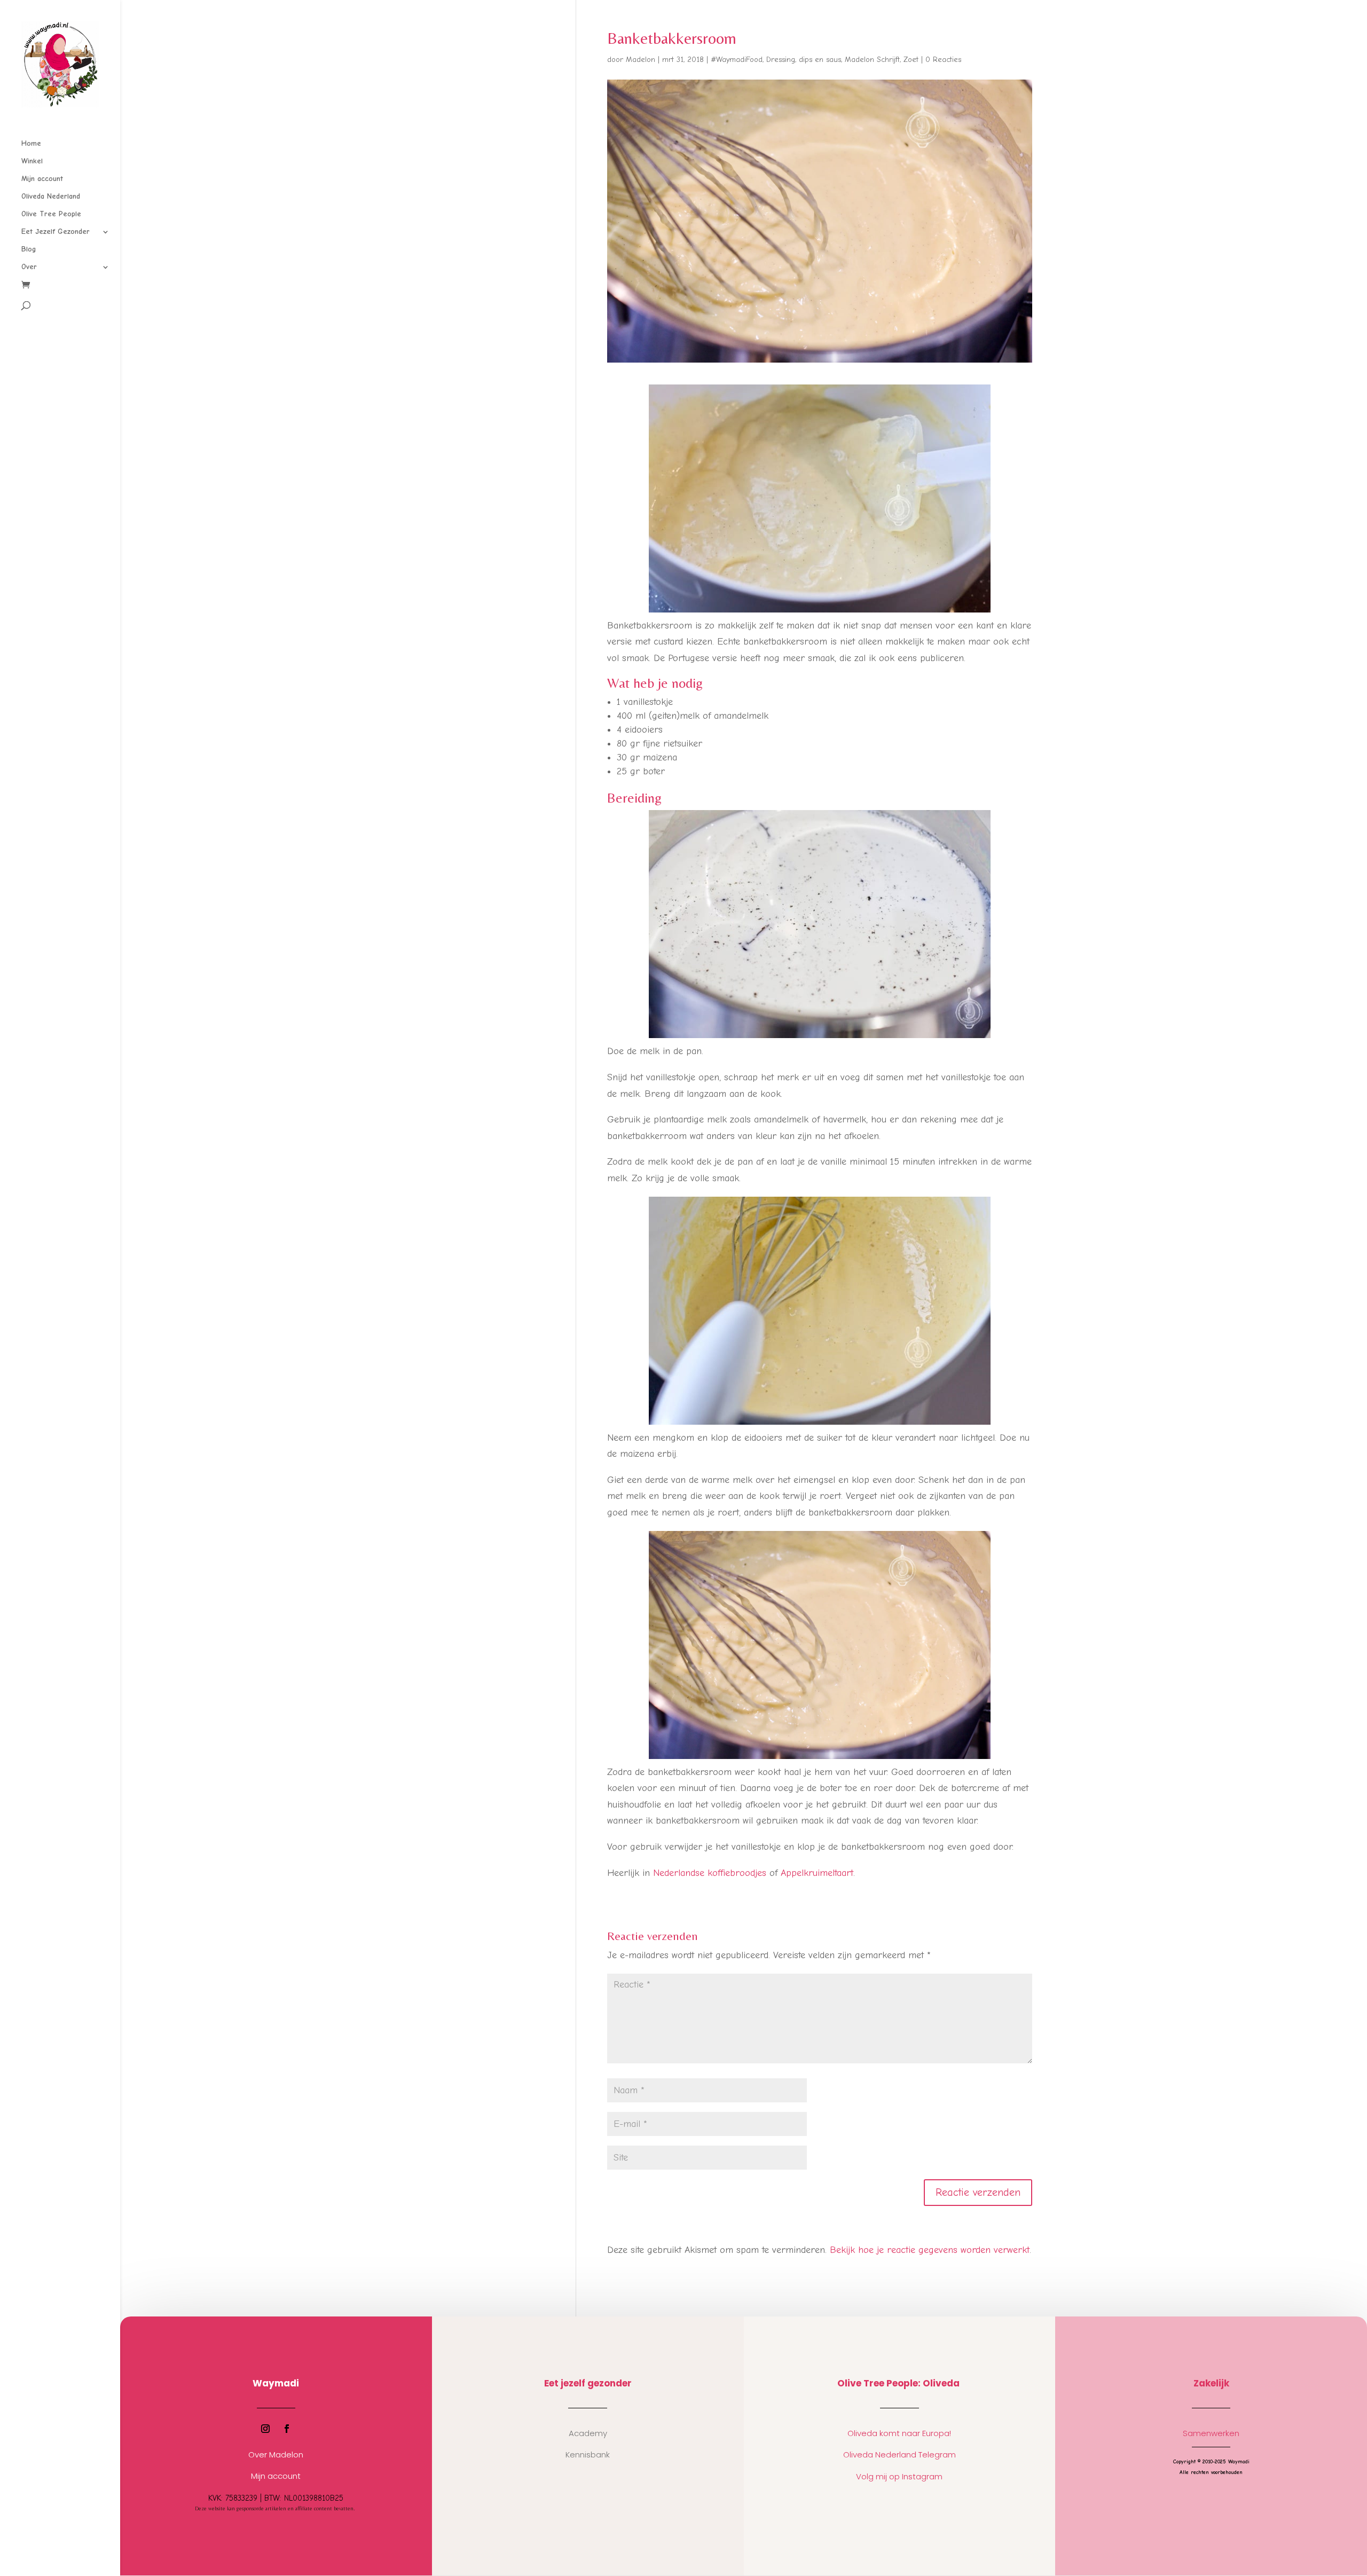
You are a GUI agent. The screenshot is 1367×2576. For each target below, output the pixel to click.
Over (29, 267)
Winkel (32, 162)
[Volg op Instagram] (265, 2429)
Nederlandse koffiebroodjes (710, 1873)
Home (31, 144)
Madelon (641, 60)
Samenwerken (1211, 2433)
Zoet (911, 60)
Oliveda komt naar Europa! (899, 2433)
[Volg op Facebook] (287, 2429)
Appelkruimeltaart (817, 1873)
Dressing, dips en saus (804, 60)
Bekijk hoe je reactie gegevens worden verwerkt (930, 2250)
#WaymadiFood (737, 60)
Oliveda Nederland (51, 197)
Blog (29, 250)
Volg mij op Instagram (899, 2476)
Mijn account (42, 179)
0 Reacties (943, 60)
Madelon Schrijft (872, 60)
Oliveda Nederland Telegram (899, 2455)
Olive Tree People (51, 214)
